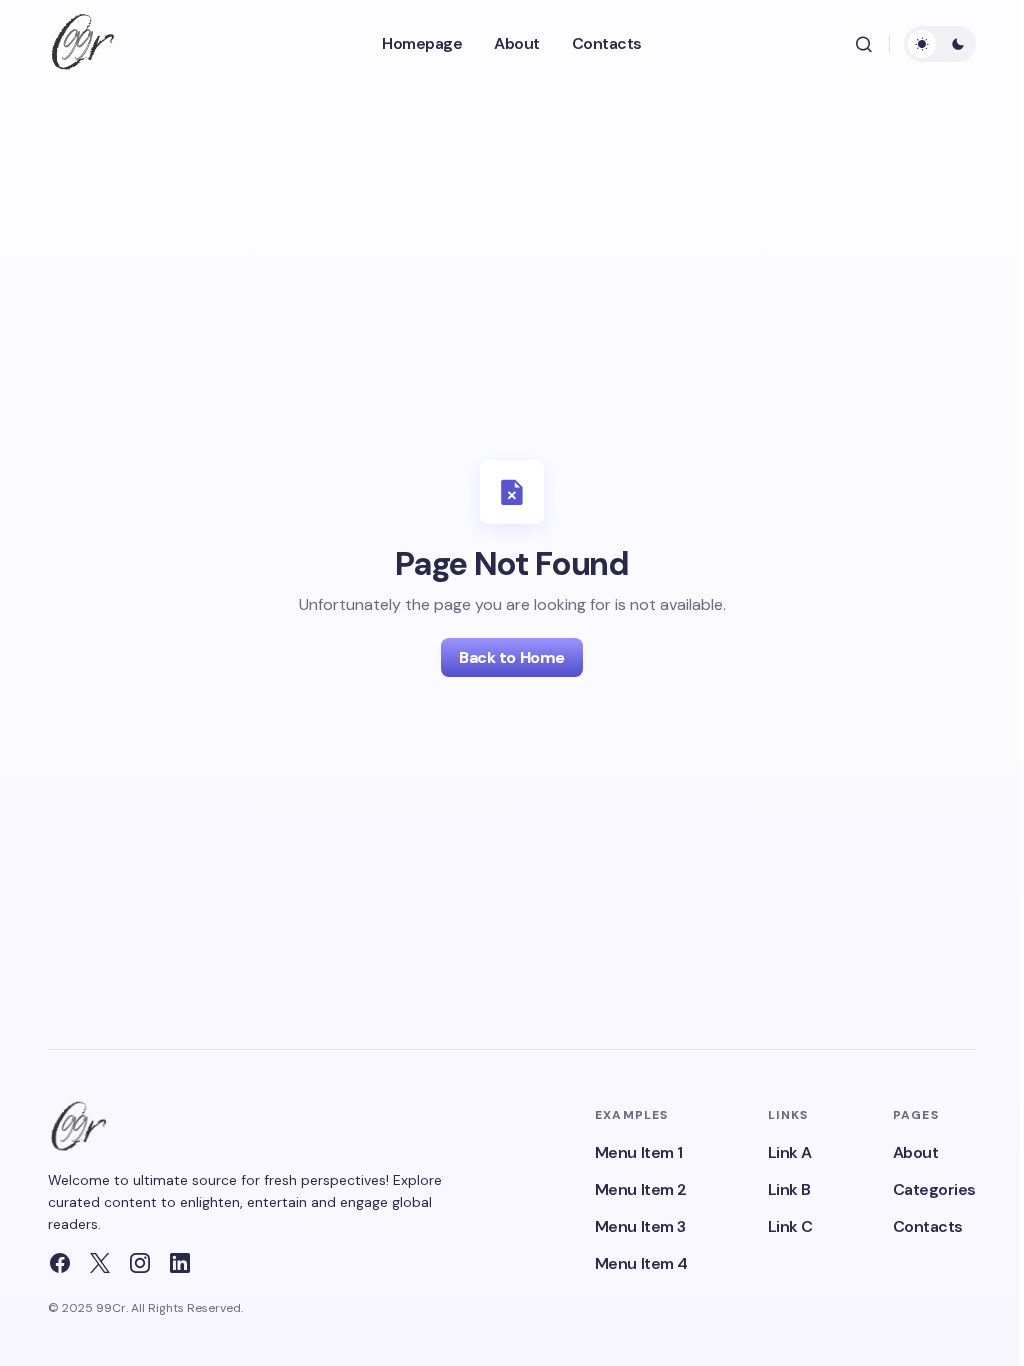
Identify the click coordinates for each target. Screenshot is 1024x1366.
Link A (790, 1152)
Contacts (928, 1226)
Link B (789, 1189)
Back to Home (511, 657)
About (916, 1152)
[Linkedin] (180, 1263)
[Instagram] (140, 1263)
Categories (934, 1189)
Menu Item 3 (640, 1226)
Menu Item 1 (639, 1152)
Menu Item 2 (641, 1189)
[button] (864, 44)
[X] (100, 1263)
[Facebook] (60, 1263)
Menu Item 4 (641, 1263)
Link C (790, 1226)
